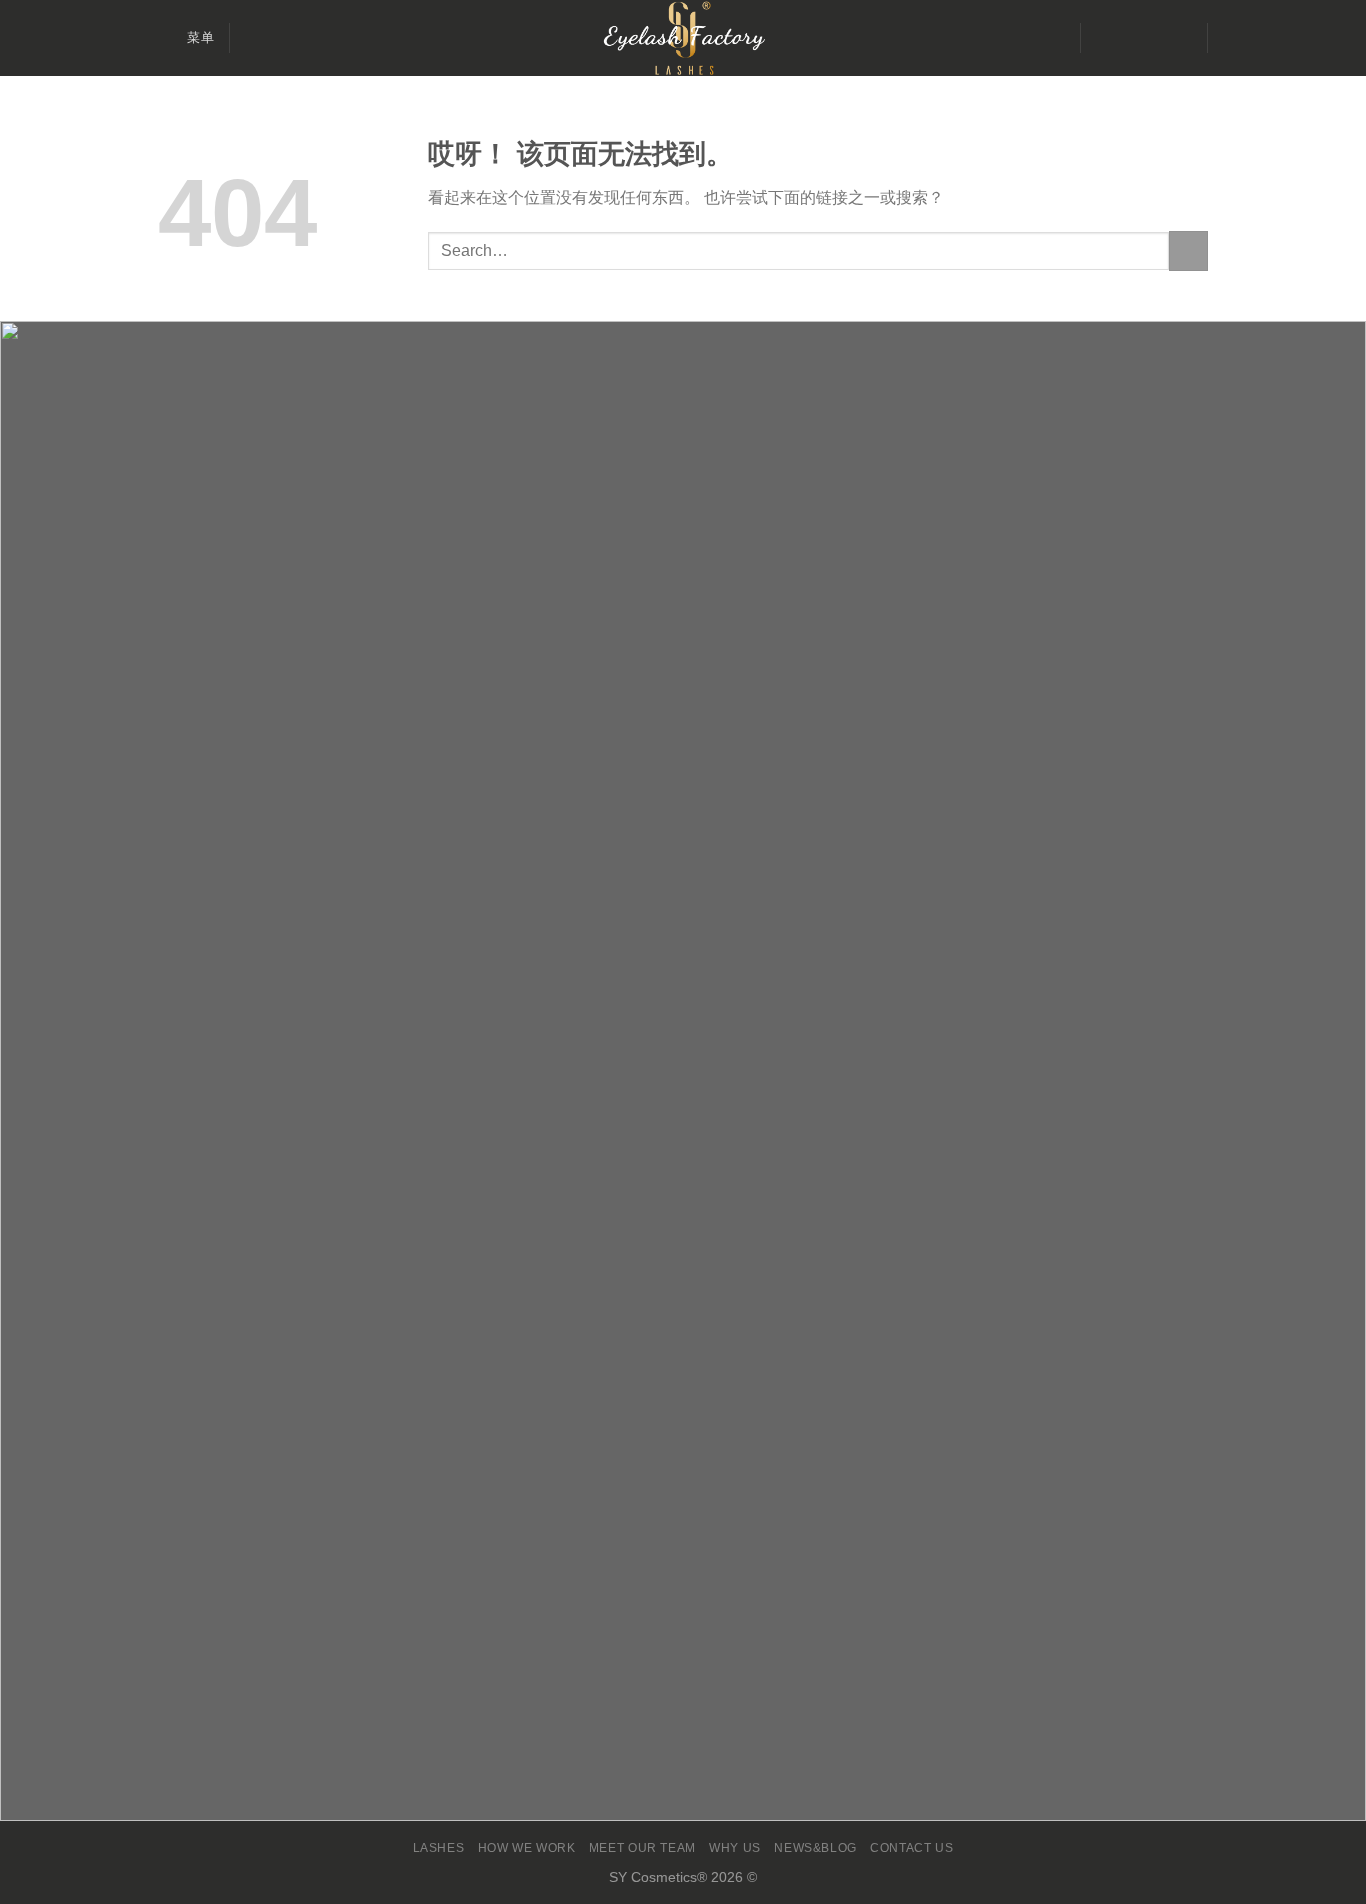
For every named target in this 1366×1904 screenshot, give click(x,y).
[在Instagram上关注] (1127, 38)
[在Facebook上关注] (1101, 38)
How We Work (527, 1848)
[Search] (252, 38)
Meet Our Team (642, 1848)
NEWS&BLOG (815, 1848)
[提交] (1188, 250)
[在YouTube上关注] (1179, 38)
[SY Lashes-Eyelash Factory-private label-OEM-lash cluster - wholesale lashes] (683, 38)
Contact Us (911, 1848)
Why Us (735, 1848)
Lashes (439, 1848)
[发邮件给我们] (1153, 38)
